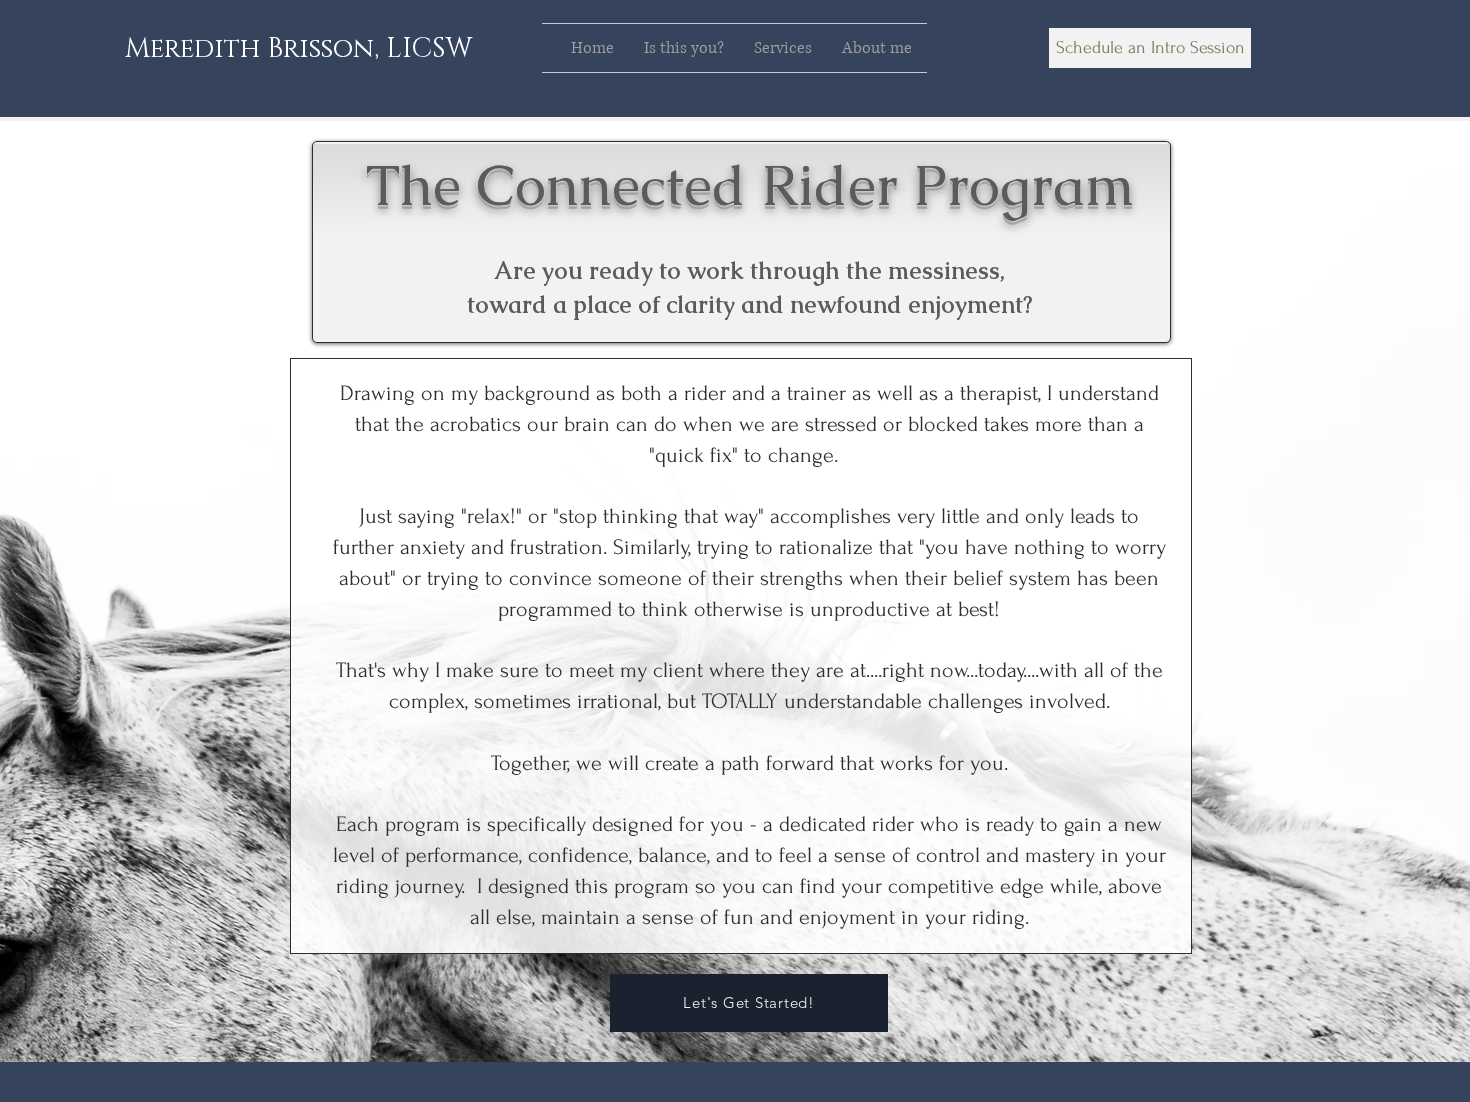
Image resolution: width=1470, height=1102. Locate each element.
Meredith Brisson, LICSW (298, 49)
